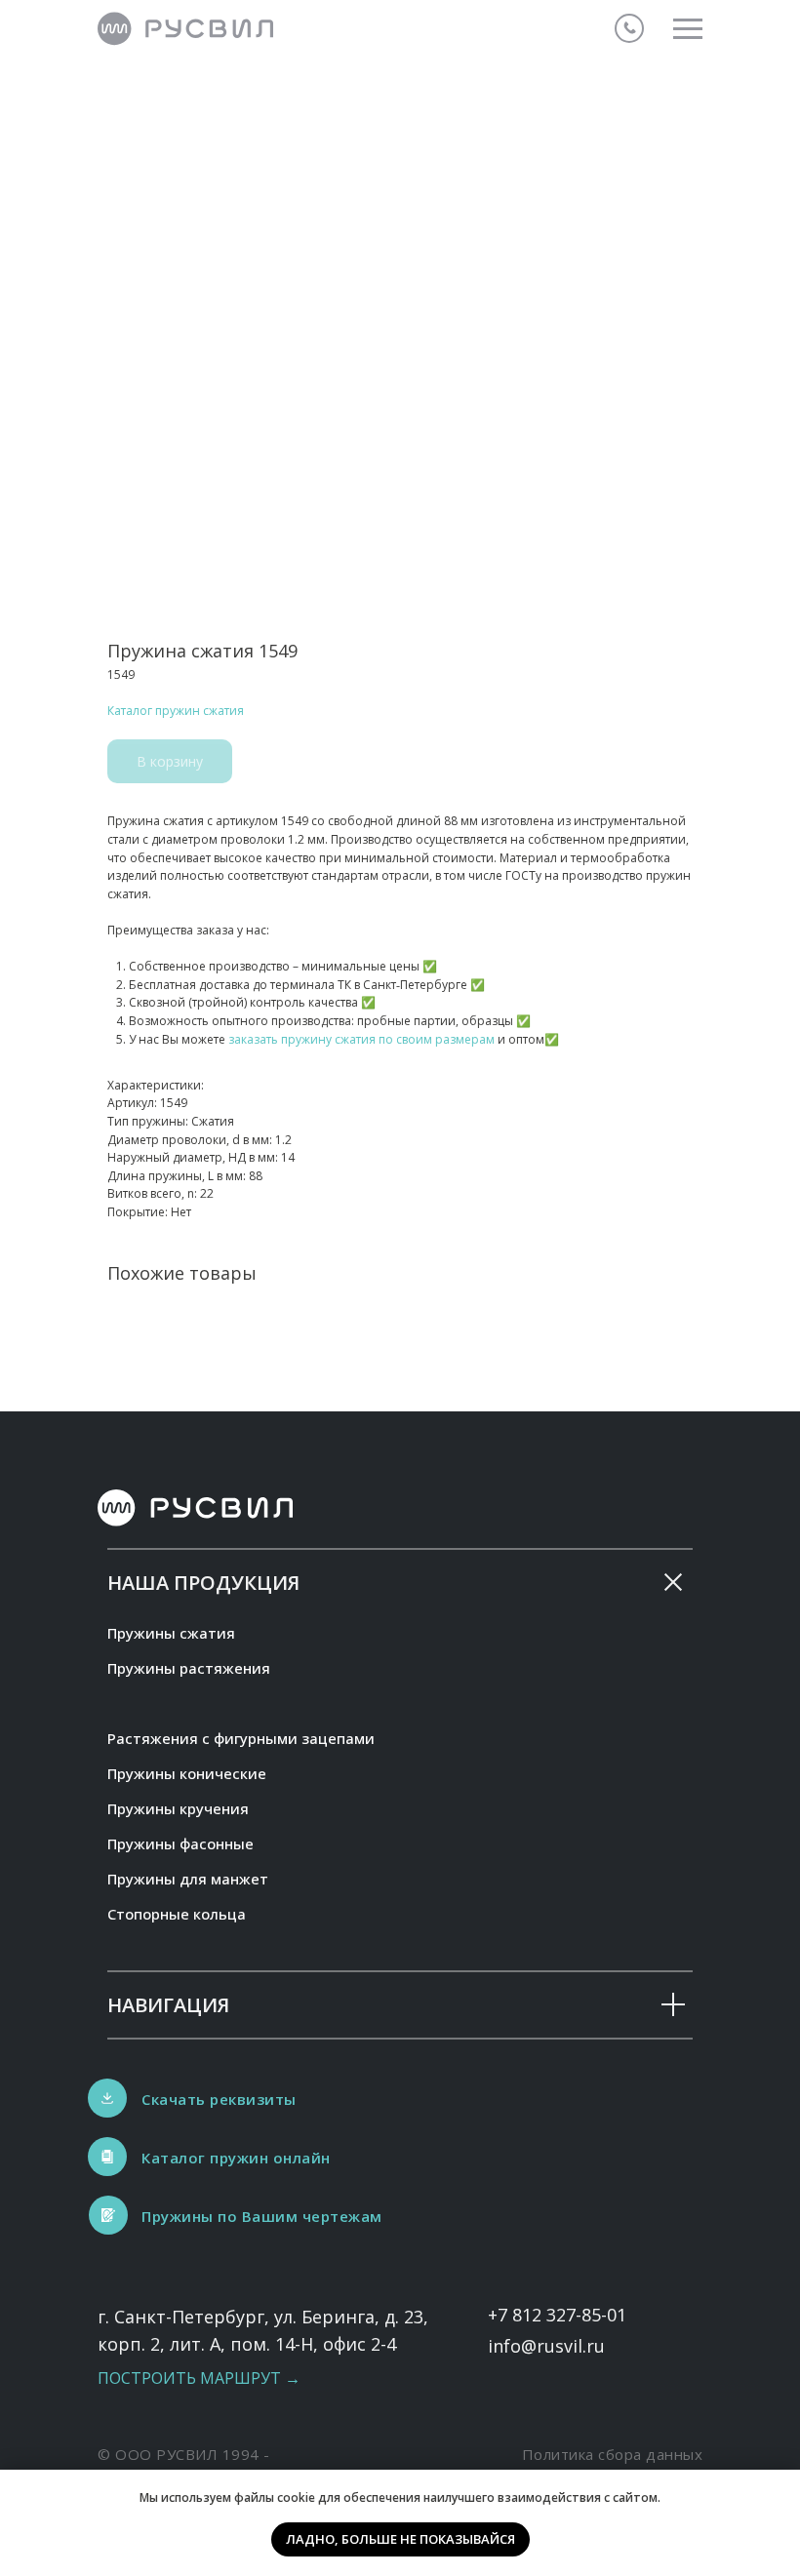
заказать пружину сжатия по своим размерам (361, 1039)
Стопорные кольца (177, 1914)
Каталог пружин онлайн (236, 2158)
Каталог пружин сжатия (176, 711)
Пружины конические (187, 1773)
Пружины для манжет (188, 1879)
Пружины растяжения (189, 1668)
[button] (108, 2215)
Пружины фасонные (180, 1843)
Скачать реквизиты (219, 2099)
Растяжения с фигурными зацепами (241, 1738)
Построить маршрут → (199, 2378)
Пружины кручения (178, 1808)
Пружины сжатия (171, 1633)
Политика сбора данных (613, 2454)
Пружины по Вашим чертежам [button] (262, 2216)
